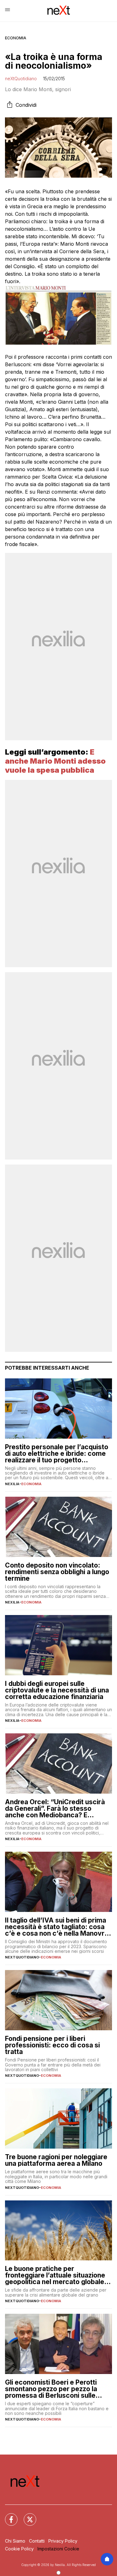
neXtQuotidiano (21, 79)
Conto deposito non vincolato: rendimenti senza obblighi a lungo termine (57, 1572)
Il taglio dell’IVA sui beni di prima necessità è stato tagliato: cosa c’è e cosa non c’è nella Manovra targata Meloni (57, 1927)
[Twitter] (26, 2516)
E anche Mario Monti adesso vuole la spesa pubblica (55, 761)
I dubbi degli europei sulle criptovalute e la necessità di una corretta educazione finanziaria (57, 1690)
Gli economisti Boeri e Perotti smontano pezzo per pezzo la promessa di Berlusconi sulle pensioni (51, 2389)
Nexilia (12, 1484)
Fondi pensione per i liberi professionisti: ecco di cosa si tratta (52, 2045)
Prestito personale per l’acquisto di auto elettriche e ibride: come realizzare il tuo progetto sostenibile (57, 1453)
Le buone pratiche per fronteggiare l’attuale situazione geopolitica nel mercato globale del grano (55, 2275)
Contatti (37, 2541)
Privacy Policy (63, 2541)
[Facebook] (7, 2516)
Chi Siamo (15, 2541)
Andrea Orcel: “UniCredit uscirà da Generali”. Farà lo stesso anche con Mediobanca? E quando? (55, 1808)
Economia (16, 38)
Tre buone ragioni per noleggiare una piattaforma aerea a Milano (56, 2160)
